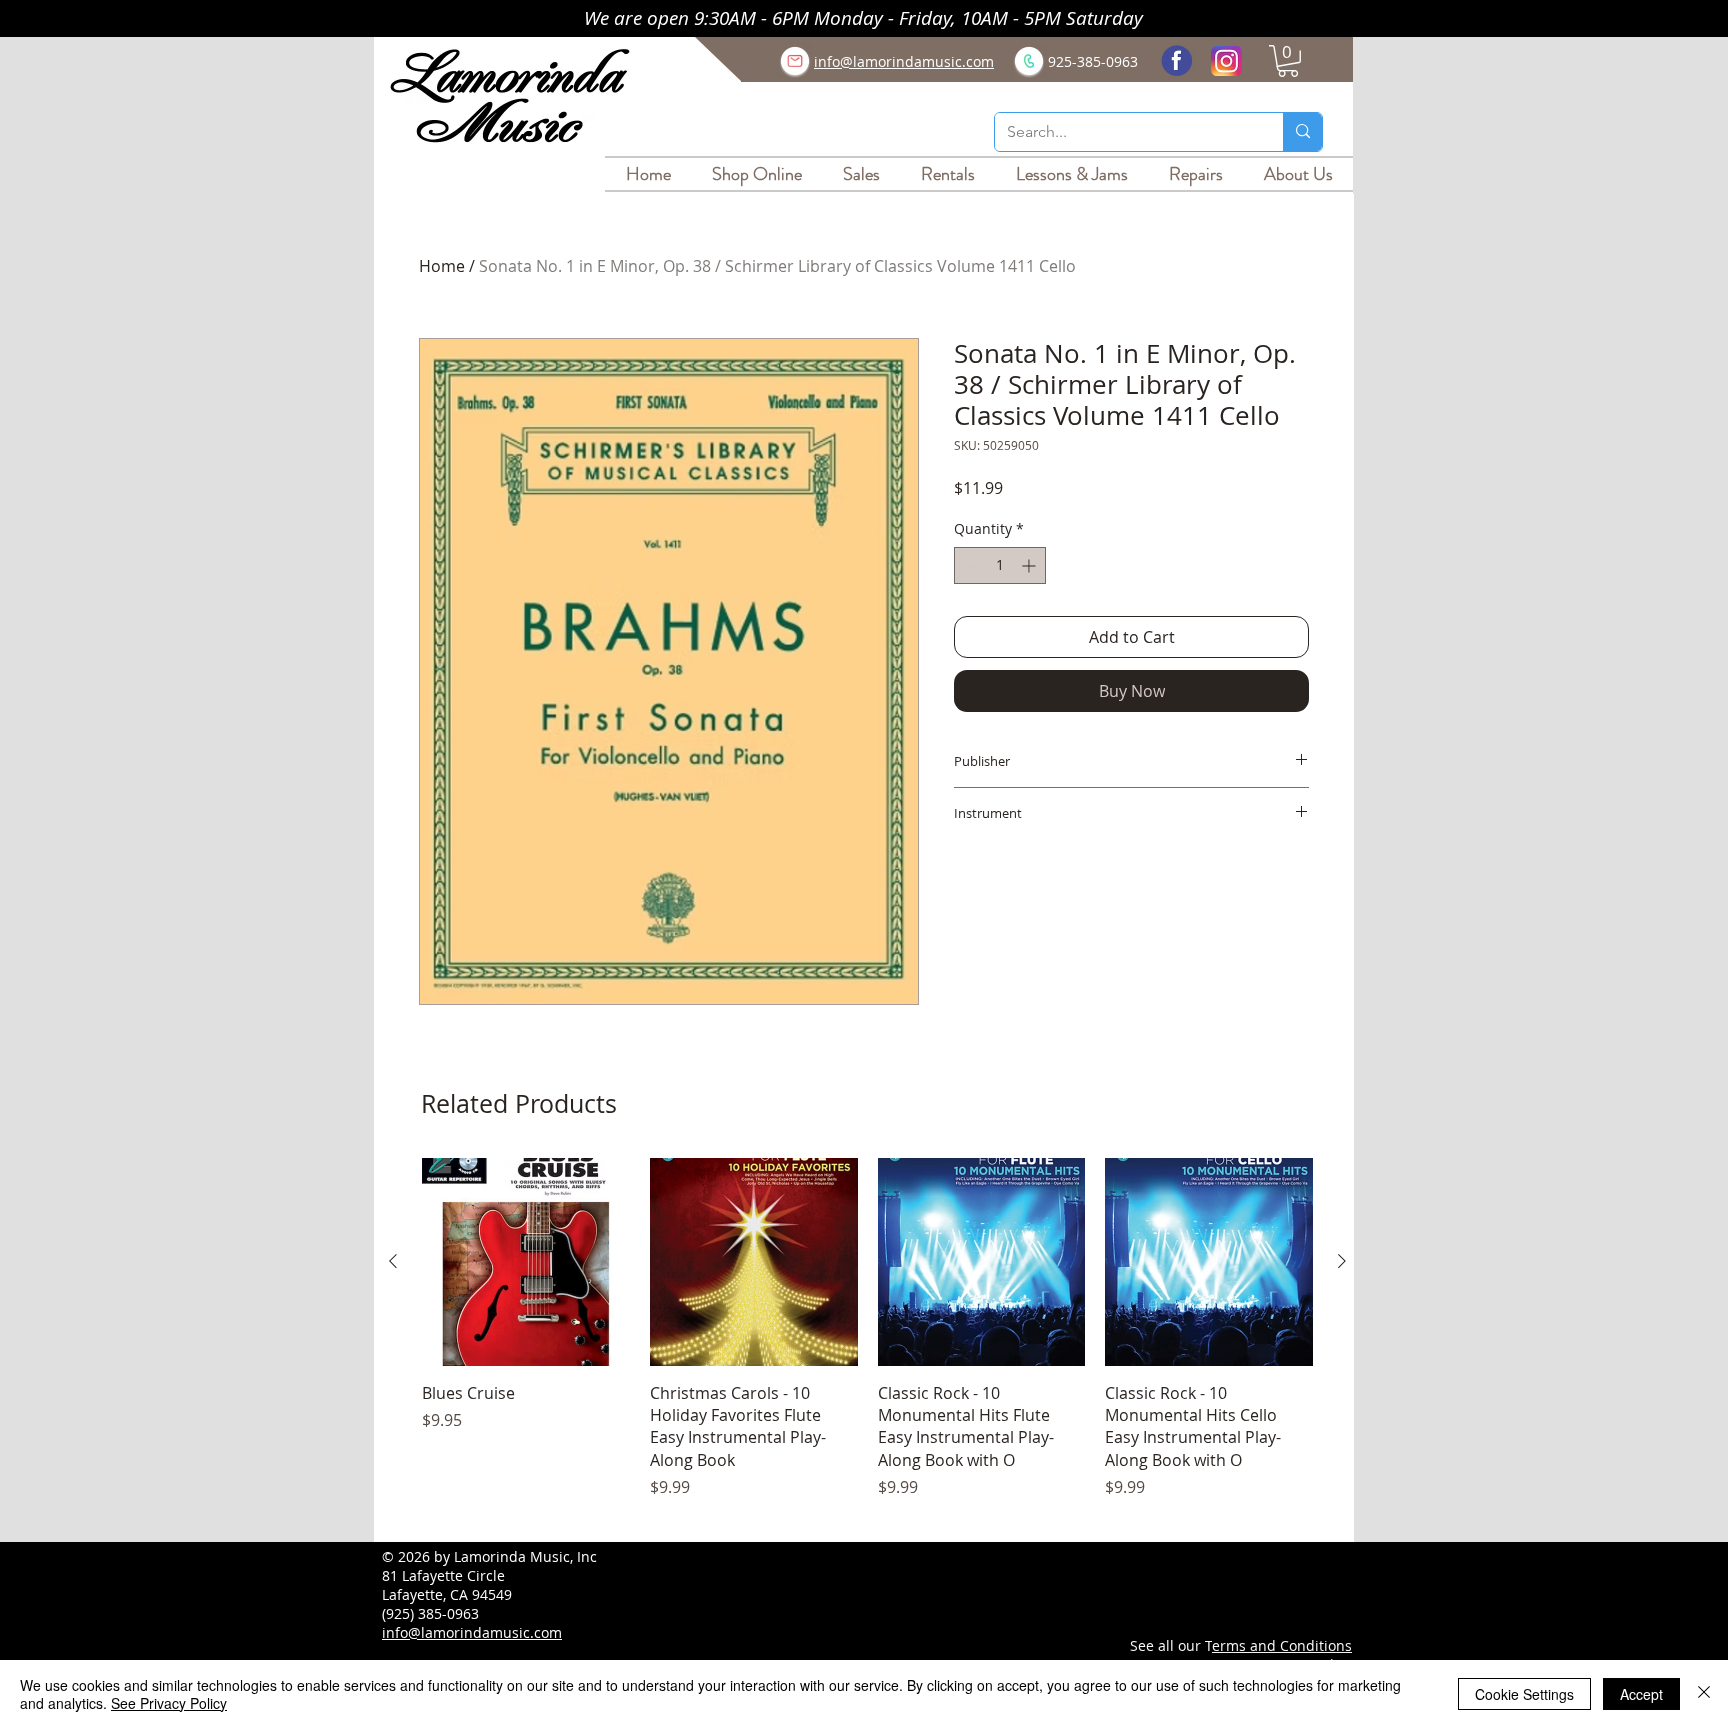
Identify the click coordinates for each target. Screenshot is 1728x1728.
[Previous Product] (393, 1261)
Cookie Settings (1524, 1694)
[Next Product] (1342, 1261)
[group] (867, 1340)
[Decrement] (969, 565)
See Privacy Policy (169, 1703)
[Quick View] (526, 1262)
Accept (1641, 1694)
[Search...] (1302, 132)
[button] (1288, 61)
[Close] (1704, 1694)
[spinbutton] (1000, 565)
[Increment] (1030, 565)
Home (442, 266)
